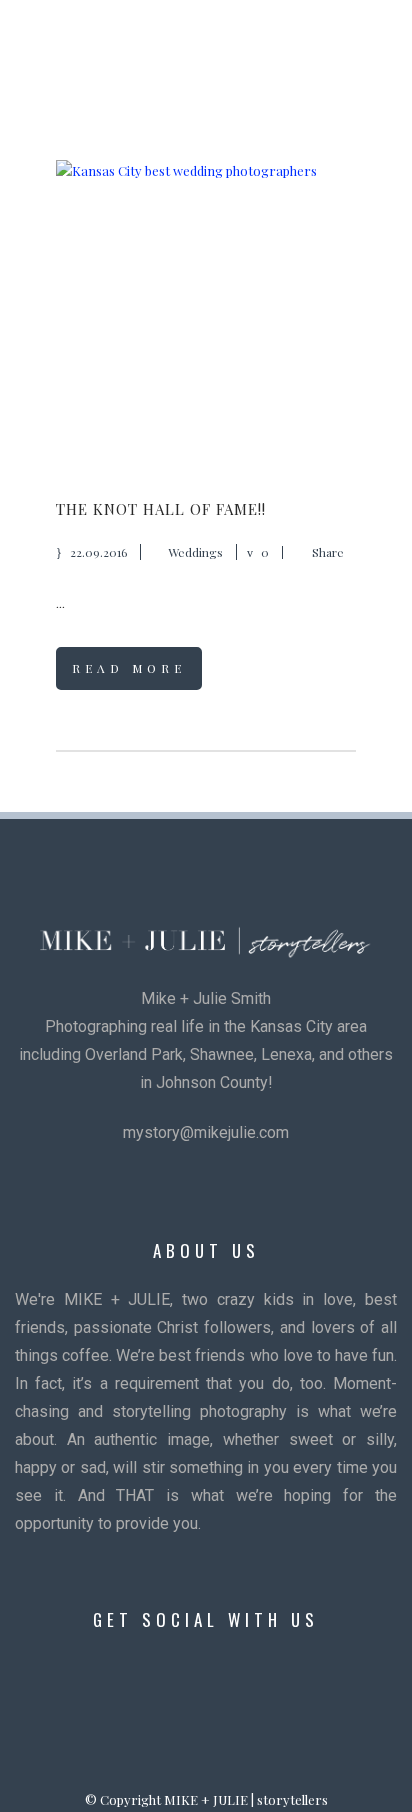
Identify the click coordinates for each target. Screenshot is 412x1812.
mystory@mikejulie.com (206, 1132)
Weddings (195, 552)
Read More (129, 668)
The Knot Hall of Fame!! (161, 509)
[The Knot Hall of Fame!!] (206, 310)
